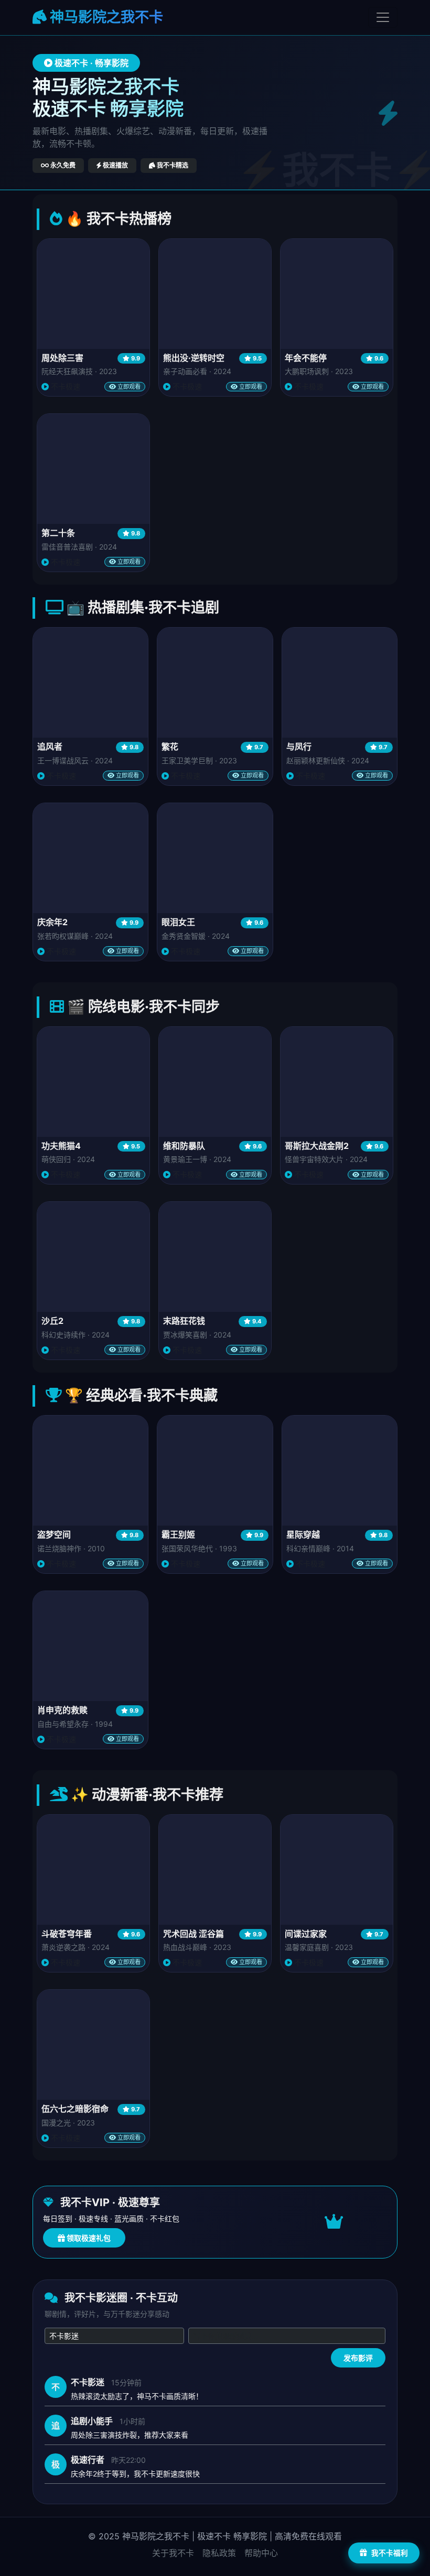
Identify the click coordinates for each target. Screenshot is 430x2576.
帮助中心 (261, 2553)
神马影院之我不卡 (105, 17)
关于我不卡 (173, 2553)
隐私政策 (219, 2553)
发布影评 (358, 2358)
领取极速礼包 (88, 2238)
